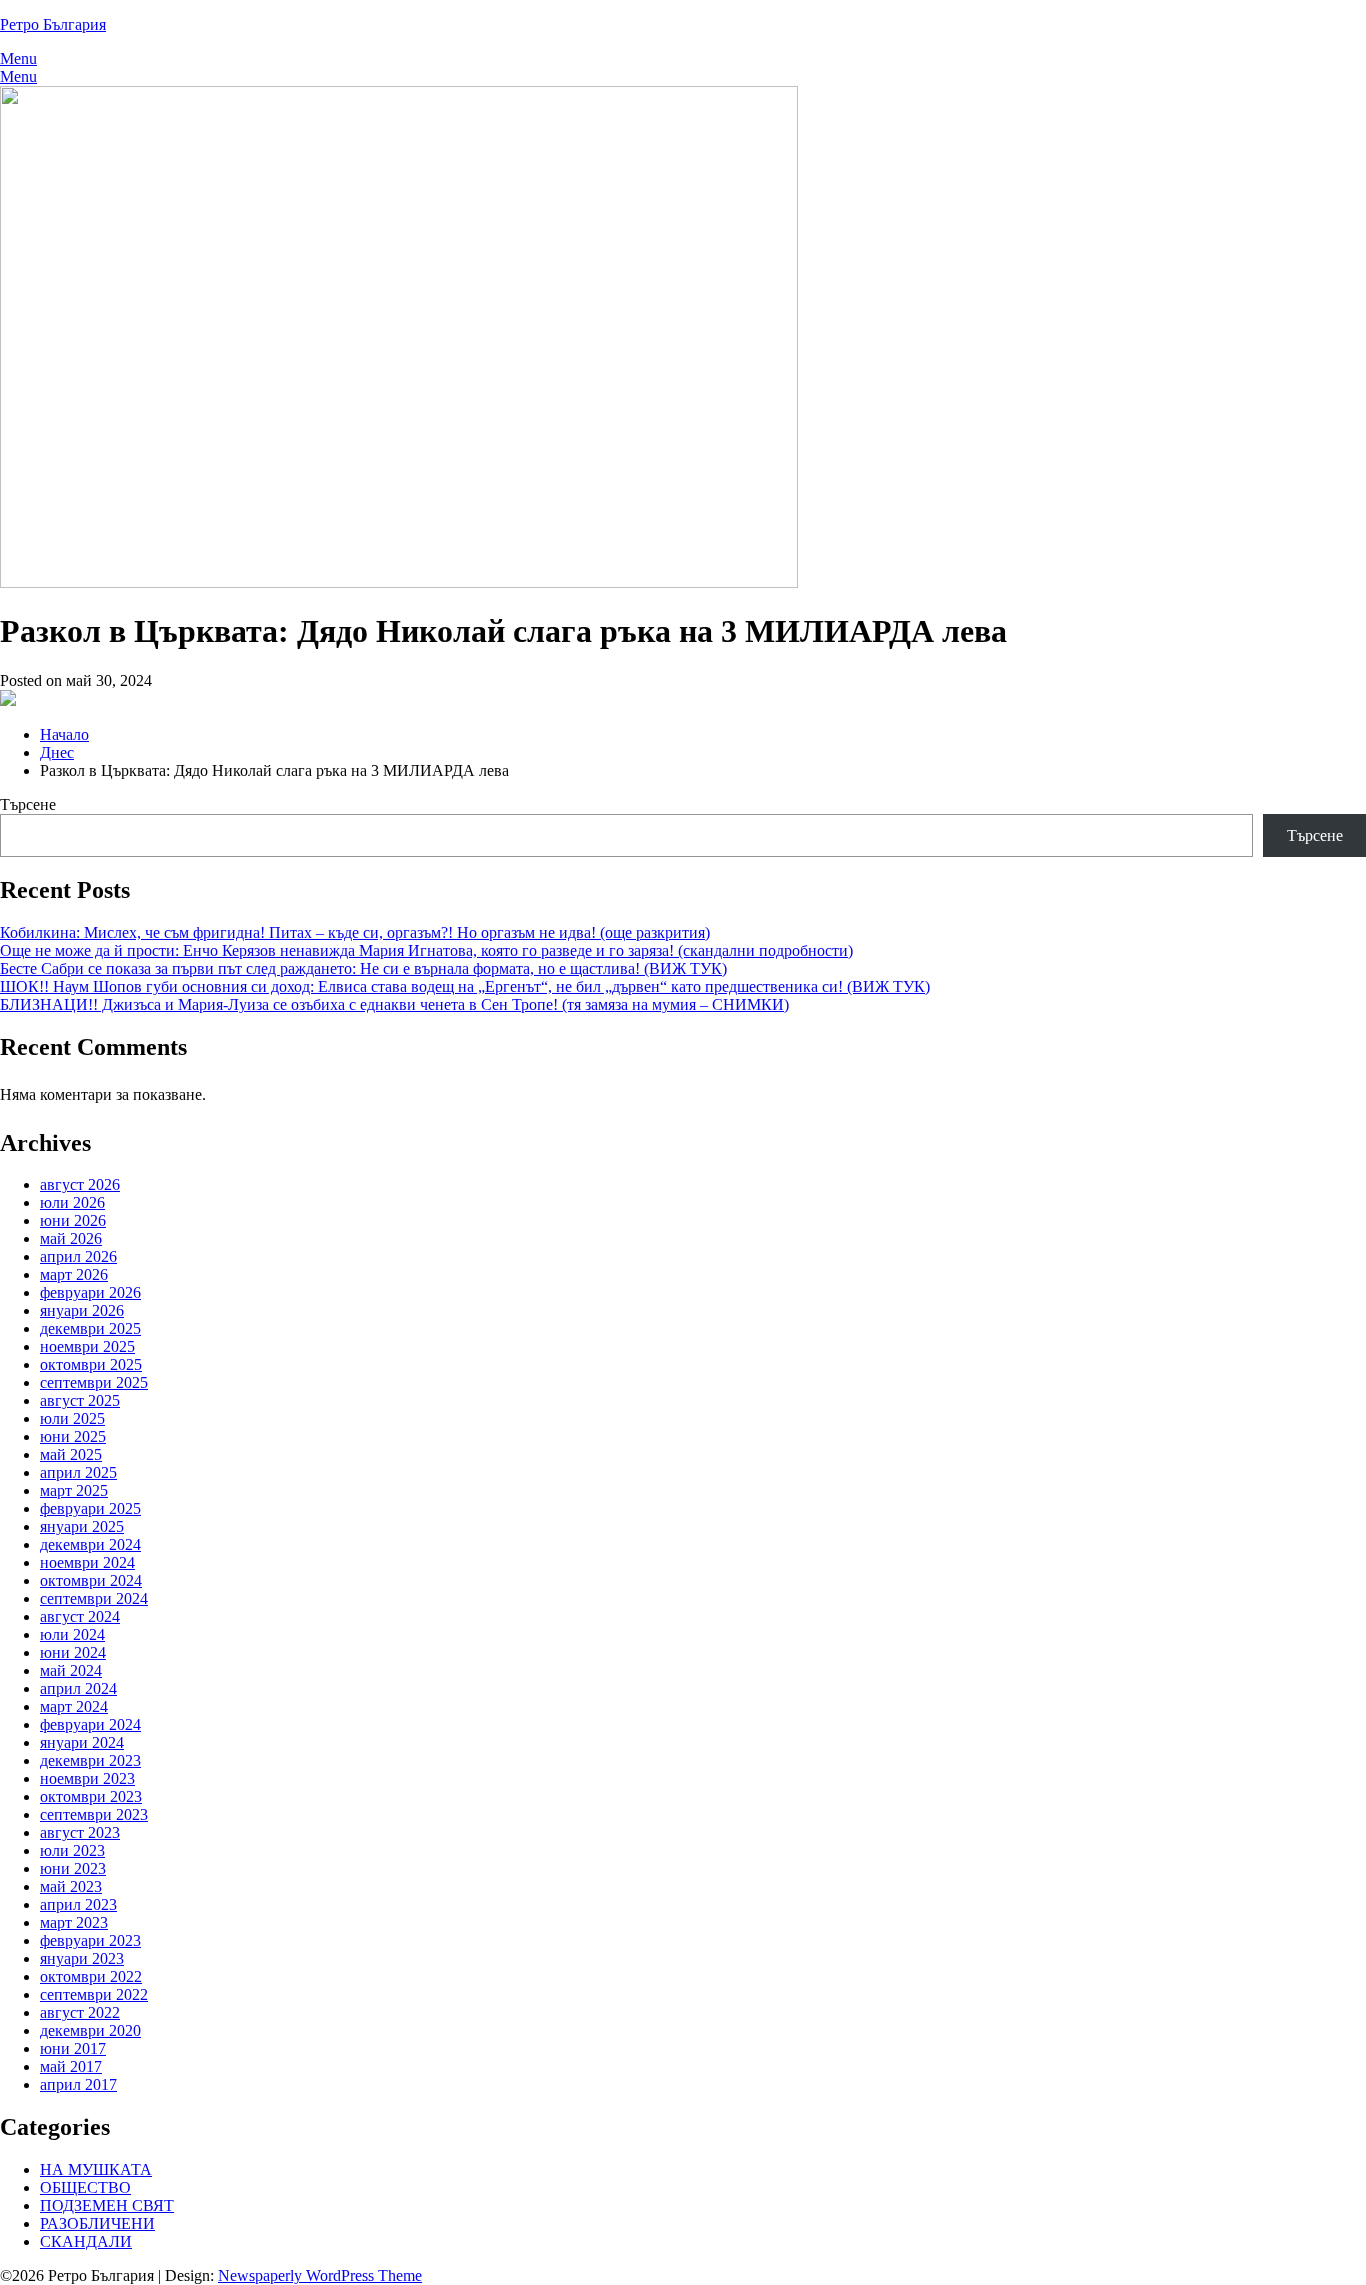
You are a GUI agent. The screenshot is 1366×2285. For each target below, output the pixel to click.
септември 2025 (94, 1382)
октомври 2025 (91, 1364)
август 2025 (80, 1400)
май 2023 (71, 1886)
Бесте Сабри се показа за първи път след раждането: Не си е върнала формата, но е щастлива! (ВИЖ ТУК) (363, 968)
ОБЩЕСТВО (85, 2187)
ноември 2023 (87, 1778)
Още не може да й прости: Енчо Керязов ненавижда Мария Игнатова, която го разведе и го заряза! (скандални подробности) (426, 950)
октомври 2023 (91, 1796)
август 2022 (80, 2012)
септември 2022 (94, 1994)
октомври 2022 (91, 1976)
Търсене (28, 804)
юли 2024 (72, 1634)
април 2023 (78, 1904)
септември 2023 (94, 1814)
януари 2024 (82, 1742)
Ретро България (53, 24)
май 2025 (71, 1454)
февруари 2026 (90, 1292)
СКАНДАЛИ (86, 2241)
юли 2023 (72, 1850)
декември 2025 (90, 1328)
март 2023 (74, 1922)
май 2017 (71, 2066)
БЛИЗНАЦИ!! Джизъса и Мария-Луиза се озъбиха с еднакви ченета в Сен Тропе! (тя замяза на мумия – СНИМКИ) (394, 1004)
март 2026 (74, 1274)
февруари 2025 (90, 1508)
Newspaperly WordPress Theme (320, 2275)
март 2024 (74, 1706)
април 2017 (78, 2084)
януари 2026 (82, 1310)
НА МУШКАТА (96, 2169)
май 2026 (71, 1238)
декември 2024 (90, 1544)
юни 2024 (73, 1652)
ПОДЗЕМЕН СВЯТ (107, 2205)
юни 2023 (73, 1868)
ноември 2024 (87, 1562)
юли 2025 (72, 1418)
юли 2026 (72, 1202)
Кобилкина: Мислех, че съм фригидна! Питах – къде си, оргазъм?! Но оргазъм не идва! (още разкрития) (355, 932)
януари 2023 (82, 1958)
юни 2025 (73, 1436)
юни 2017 (73, 2048)
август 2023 (80, 1832)
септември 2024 (94, 1598)
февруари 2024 (90, 1724)
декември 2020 (90, 2030)
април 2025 (78, 1472)
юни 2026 (73, 1220)
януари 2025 (82, 1526)
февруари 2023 (90, 1940)
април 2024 (78, 1688)
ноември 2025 (87, 1346)
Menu (18, 58)
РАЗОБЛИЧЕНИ (97, 2223)
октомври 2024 (91, 1580)
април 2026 (78, 1256)
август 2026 (80, 1184)
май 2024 (71, 1670)
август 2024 (80, 1616)
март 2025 (74, 1490)
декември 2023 (90, 1760)
